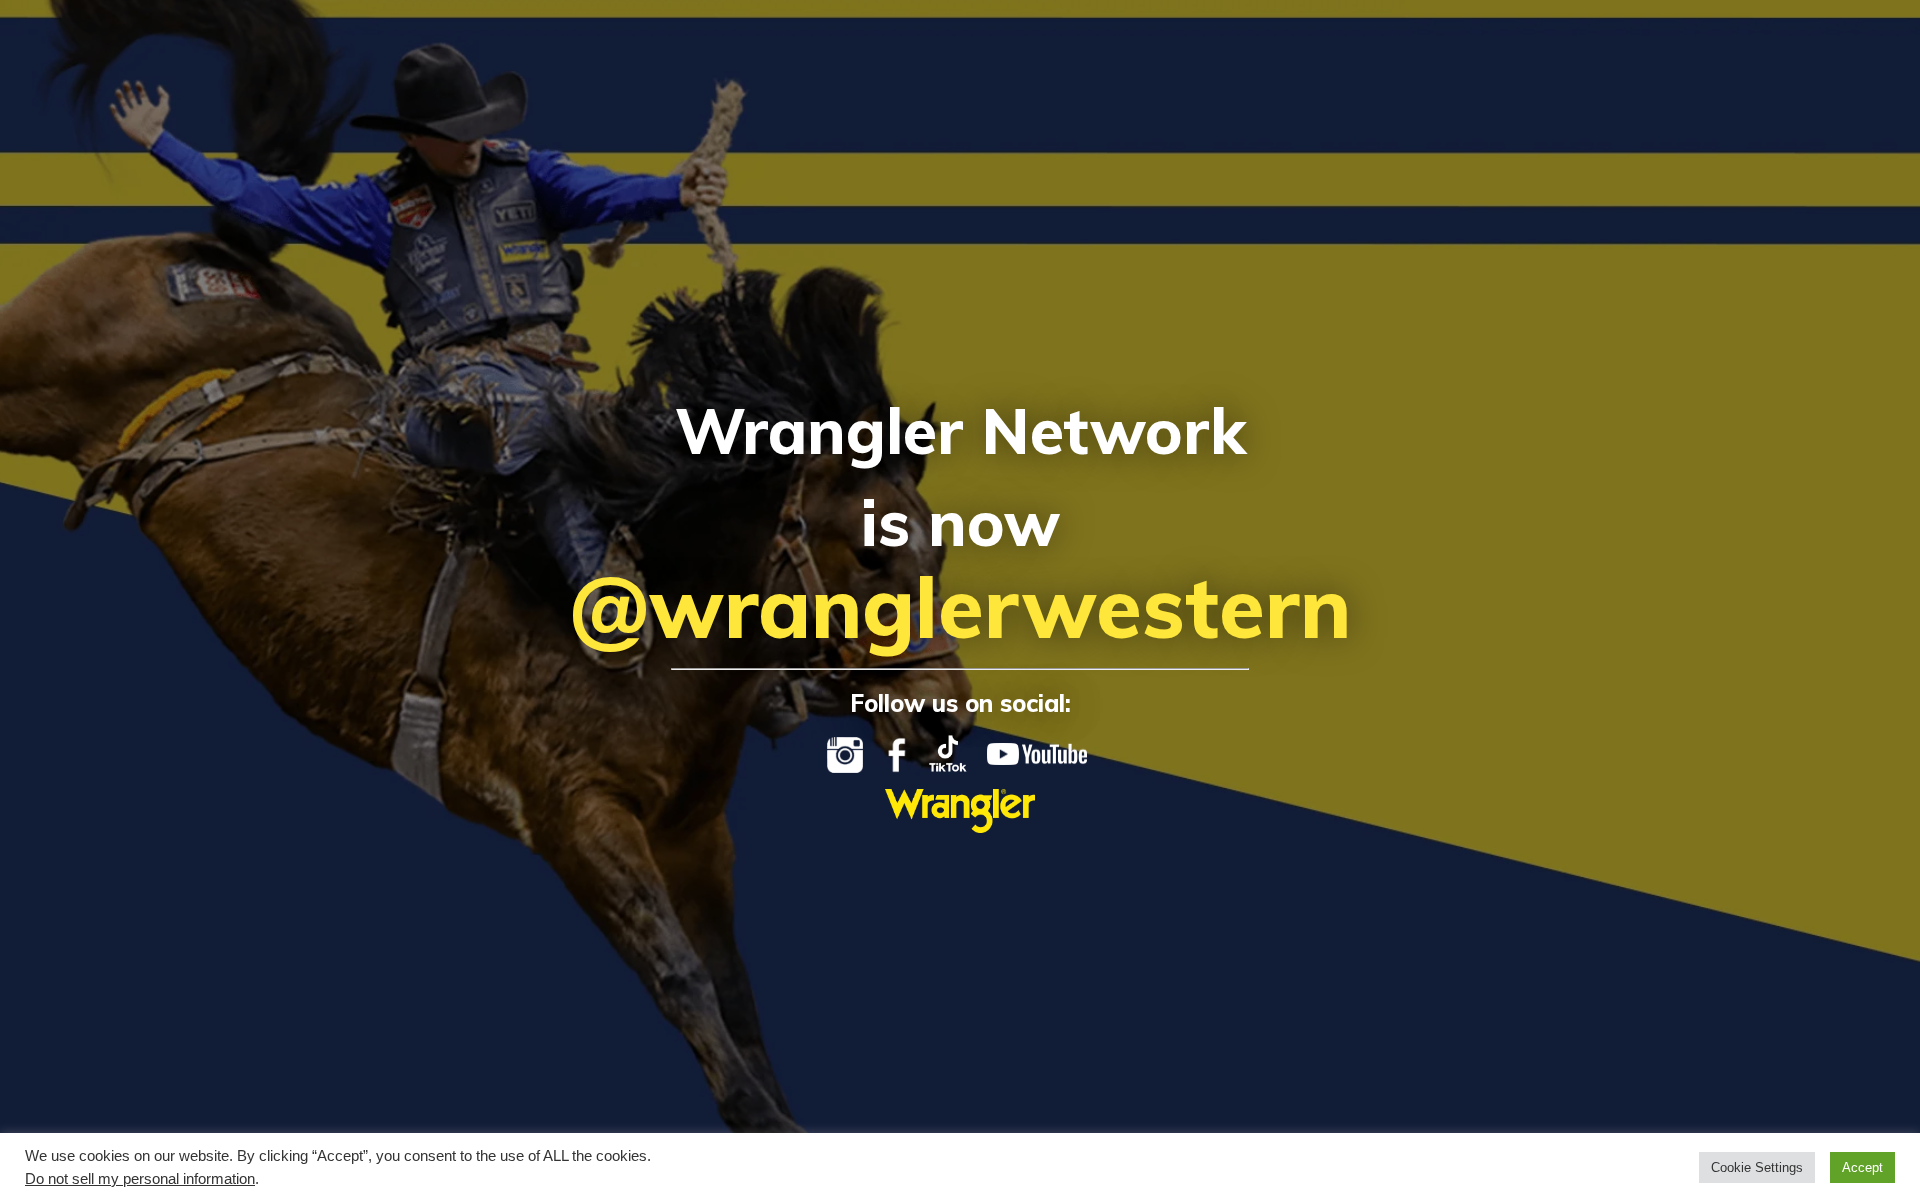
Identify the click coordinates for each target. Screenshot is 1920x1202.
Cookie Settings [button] (1757, 1167)
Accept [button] (1862, 1167)
